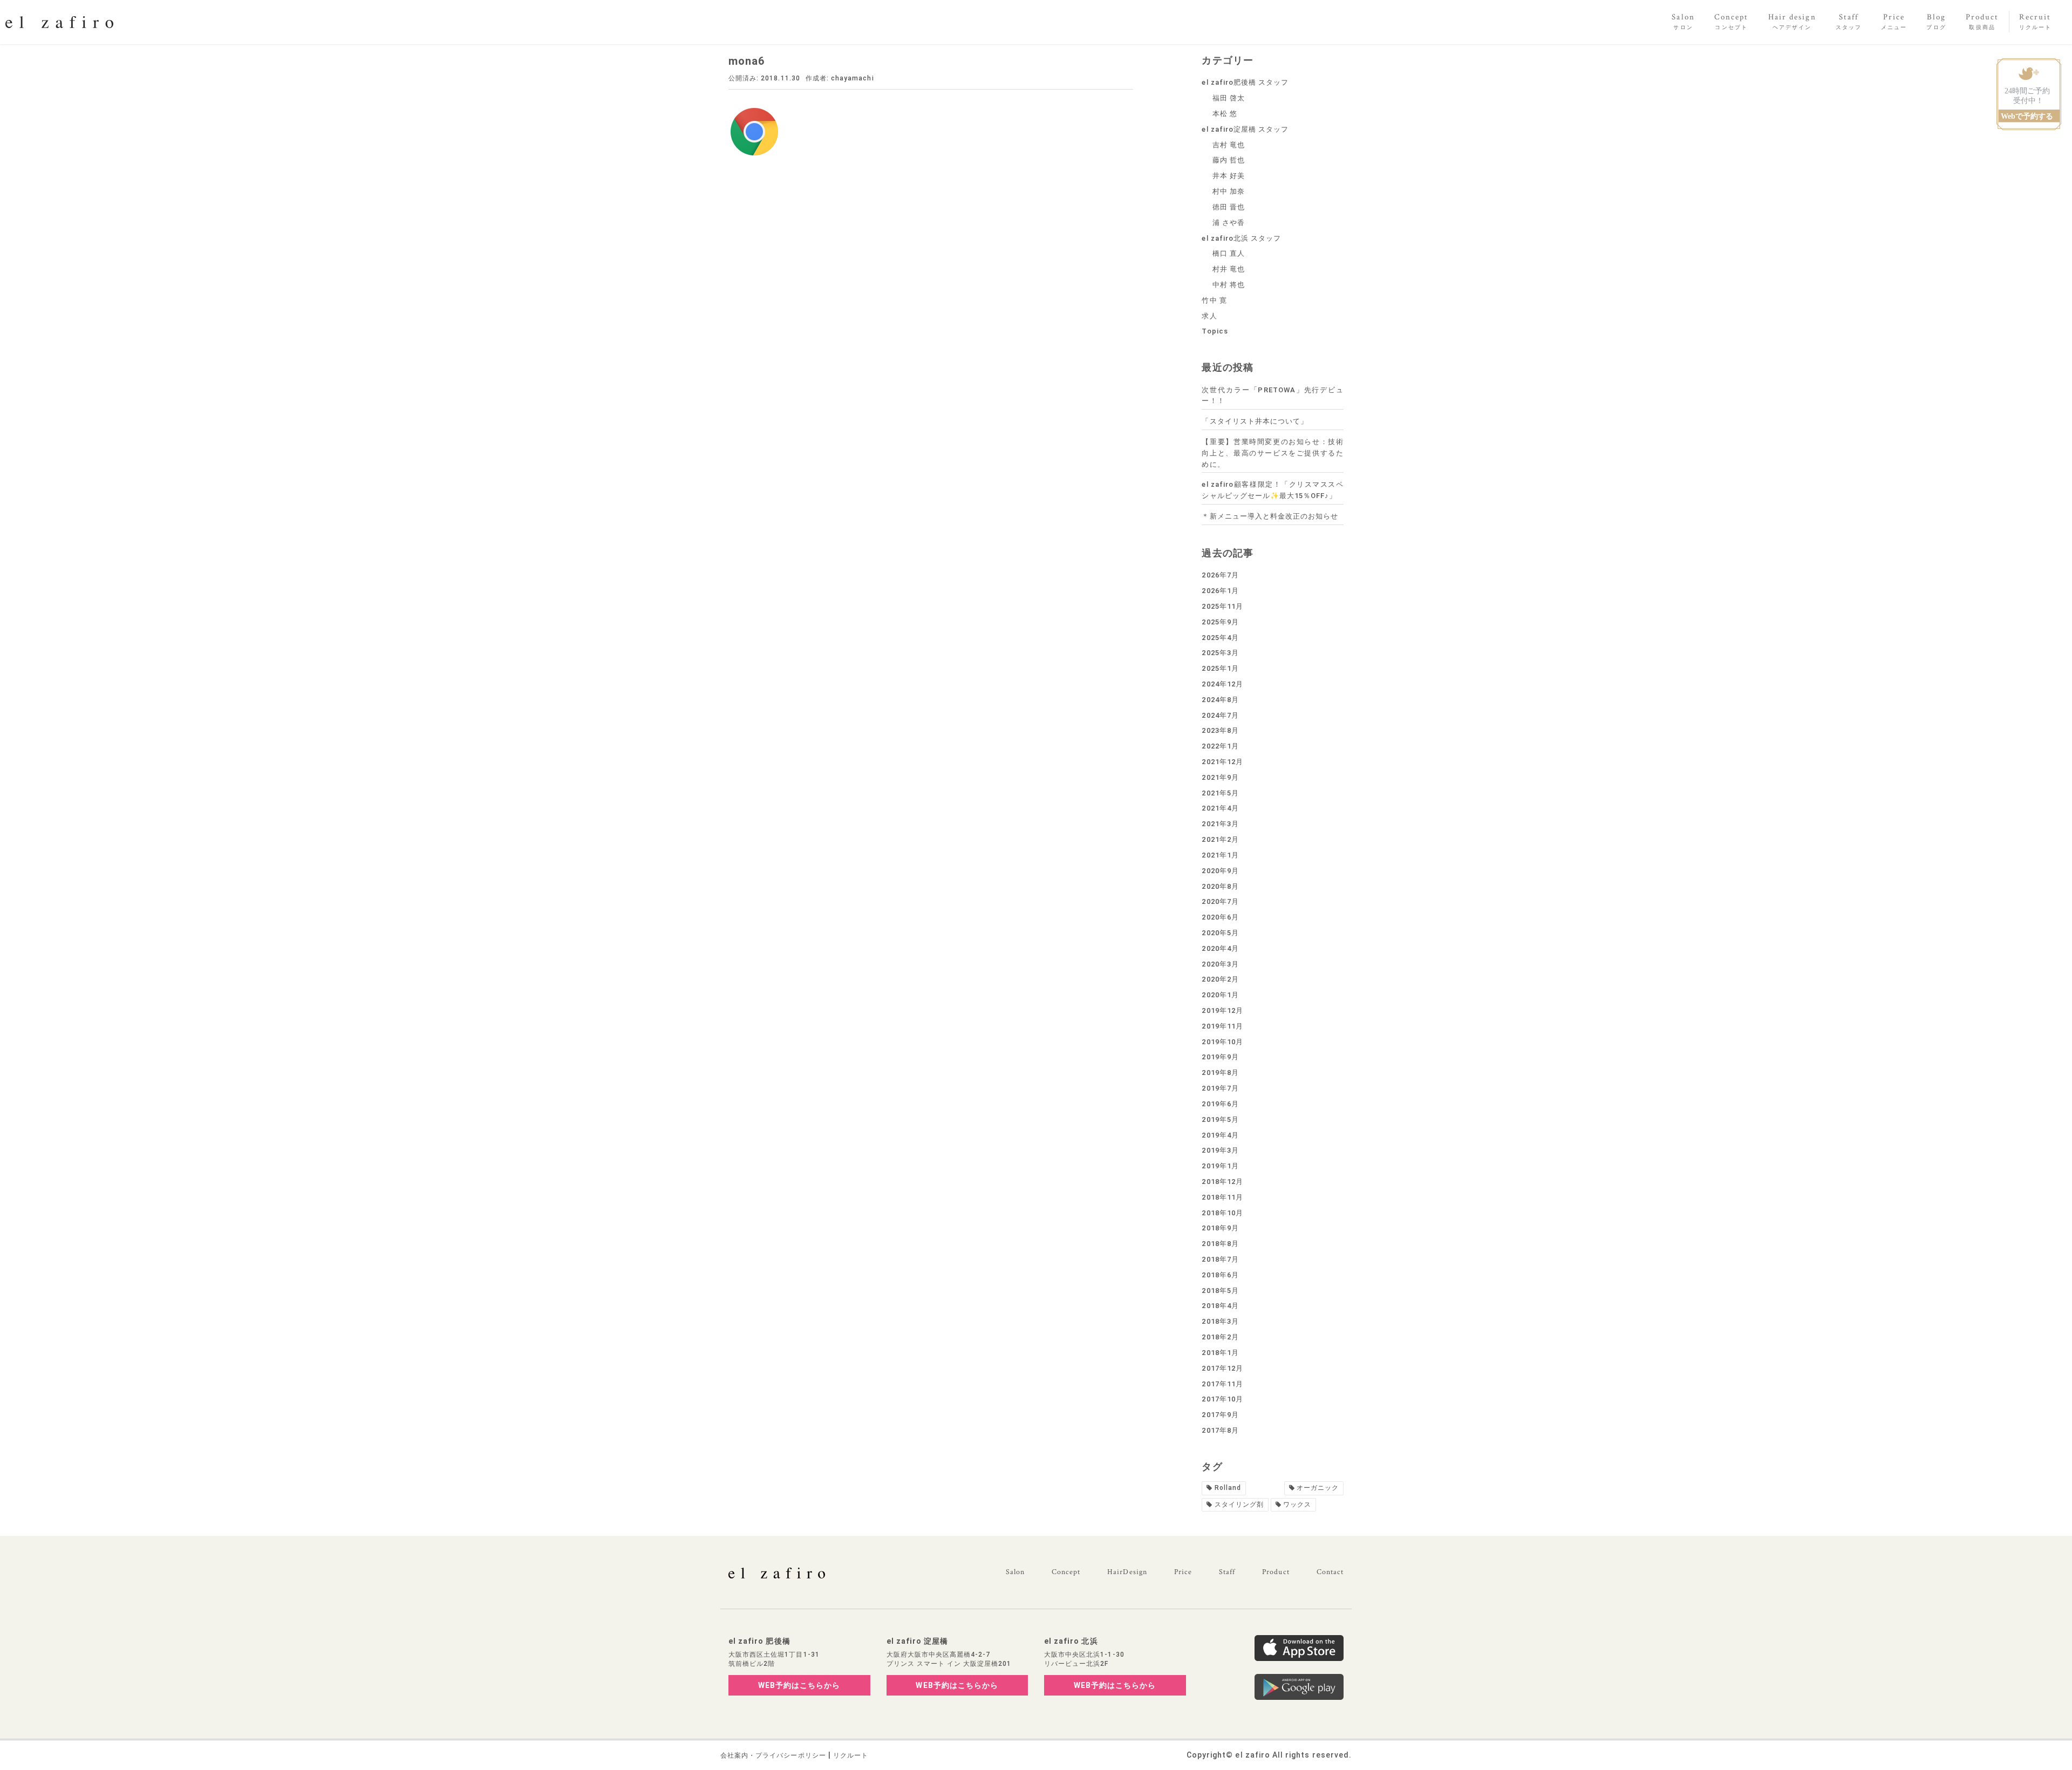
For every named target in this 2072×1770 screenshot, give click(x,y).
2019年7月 (1220, 1088)
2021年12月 (1222, 762)
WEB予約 (799, 1685)
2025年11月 (1222, 606)
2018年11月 (1222, 1197)
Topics (1215, 331)
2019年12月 (1222, 1010)
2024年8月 (1220, 700)
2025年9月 (1220, 622)
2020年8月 (1220, 886)
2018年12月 (1222, 1182)
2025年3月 (1220, 653)
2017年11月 (1222, 1384)
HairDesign (1127, 1572)
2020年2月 (1220, 979)
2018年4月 (1220, 1306)
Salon (1015, 1572)
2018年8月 (1220, 1244)
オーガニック (1318, 1488)
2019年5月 (1220, 1119)
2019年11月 (1222, 1026)
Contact (1330, 1572)
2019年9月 (1220, 1057)
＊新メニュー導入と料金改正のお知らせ (1270, 516)
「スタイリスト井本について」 (1255, 421)
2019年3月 (1220, 1150)
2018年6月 (1220, 1275)
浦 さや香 (1229, 223)
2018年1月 (1220, 1353)
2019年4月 (1220, 1135)
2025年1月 (1220, 668)
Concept (1066, 1572)
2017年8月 (1220, 1430)
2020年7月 (1220, 901)
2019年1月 (1220, 1166)
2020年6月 (1220, 917)
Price (1183, 1572)
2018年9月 (1220, 1228)
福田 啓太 (1229, 98)
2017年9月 (1220, 1415)
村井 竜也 (1229, 269)
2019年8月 (1220, 1073)
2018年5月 (1220, 1291)
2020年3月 (1220, 964)
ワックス (1297, 1504)
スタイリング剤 (1239, 1504)
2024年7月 (1220, 715)
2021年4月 (1220, 808)
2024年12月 (1222, 684)
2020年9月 (1220, 871)
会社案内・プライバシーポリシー (773, 1755)
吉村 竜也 (1229, 145)
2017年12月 (1222, 1368)
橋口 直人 (1229, 253)
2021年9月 (1220, 777)
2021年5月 (1220, 793)
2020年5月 (1220, 933)
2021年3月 (1220, 824)
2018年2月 (1220, 1337)
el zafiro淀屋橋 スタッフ (1245, 129)
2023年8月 (1220, 730)
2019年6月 (1220, 1104)
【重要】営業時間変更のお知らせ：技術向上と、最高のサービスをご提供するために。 (1273, 453)
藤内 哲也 (1229, 160)
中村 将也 (1229, 285)
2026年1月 (1220, 591)
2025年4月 (1220, 638)
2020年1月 (1220, 995)
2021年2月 (1220, 839)
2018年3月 (1220, 1321)
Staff (1227, 1572)
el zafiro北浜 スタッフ (1241, 238)
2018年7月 (1220, 1259)
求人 (1209, 316)
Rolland (1228, 1488)
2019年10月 (1222, 1042)
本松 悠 (1225, 114)
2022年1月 (1220, 746)
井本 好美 (1229, 176)
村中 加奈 (1229, 191)
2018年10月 (1222, 1213)
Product (1276, 1572)
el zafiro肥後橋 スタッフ (1245, 82)
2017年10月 (1222, 1399)
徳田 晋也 (1229, 207)
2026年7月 (1220, 575)
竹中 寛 (1214, 300)
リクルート (851, 1755)
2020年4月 (1220, 948)
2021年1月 (1220, 855)
